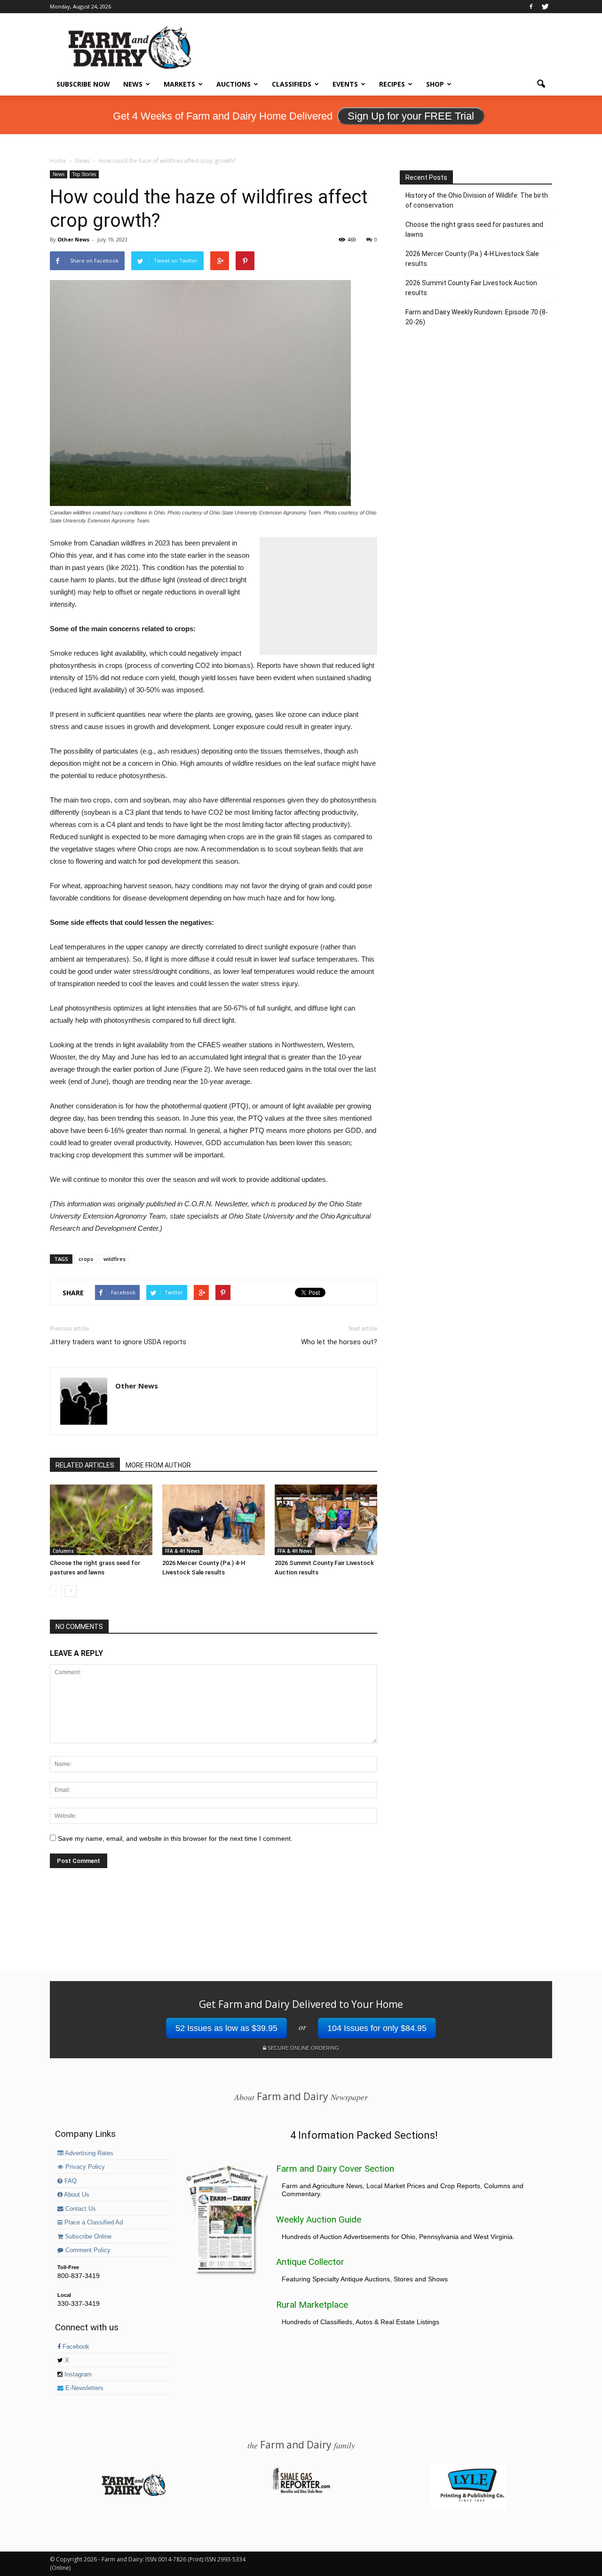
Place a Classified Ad (93, 2223)
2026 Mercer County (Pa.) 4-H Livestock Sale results (472, 259)
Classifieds (292, 84)
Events (345, 84)
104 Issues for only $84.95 (377, 2028)
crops (86, 1259)
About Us (76, 2195)
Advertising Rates (88, 2153)
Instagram (77, 2375)
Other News (73, 239)
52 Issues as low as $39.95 (226, 2028)
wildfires (115, 1259)
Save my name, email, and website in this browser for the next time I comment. (175, 1838)
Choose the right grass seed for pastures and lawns (474, 229)
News (133, 84)
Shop (435, 84)
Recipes (392, 84)
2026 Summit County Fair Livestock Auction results (471, 288)
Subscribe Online (87, 2237)
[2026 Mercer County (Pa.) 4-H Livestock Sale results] (214, 1520)
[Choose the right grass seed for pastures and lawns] (101, 1520)
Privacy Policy (84, 2167)
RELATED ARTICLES (85, 1465)
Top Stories (84, 174)
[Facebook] (531, 7)
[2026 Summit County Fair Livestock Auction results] (326, 1520)
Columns (63, 1551)
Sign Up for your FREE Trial (411, 116)
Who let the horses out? (339, 1342)
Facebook (75, 2347)
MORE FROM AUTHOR (158, 1465)
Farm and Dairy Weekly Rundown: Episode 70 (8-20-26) (477, 317)
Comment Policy (87, 2250)
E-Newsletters (83, 2388)
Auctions (234, 84)
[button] (541, 84)
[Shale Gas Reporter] (301, 2492)
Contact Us (80, 2209)
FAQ (70, 2181)
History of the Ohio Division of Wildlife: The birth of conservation (477, 200)
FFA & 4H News (182, 1551)
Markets (179, 84)
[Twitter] (545, 7)
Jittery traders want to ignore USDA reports (118, 1342)
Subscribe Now (83, 84)
